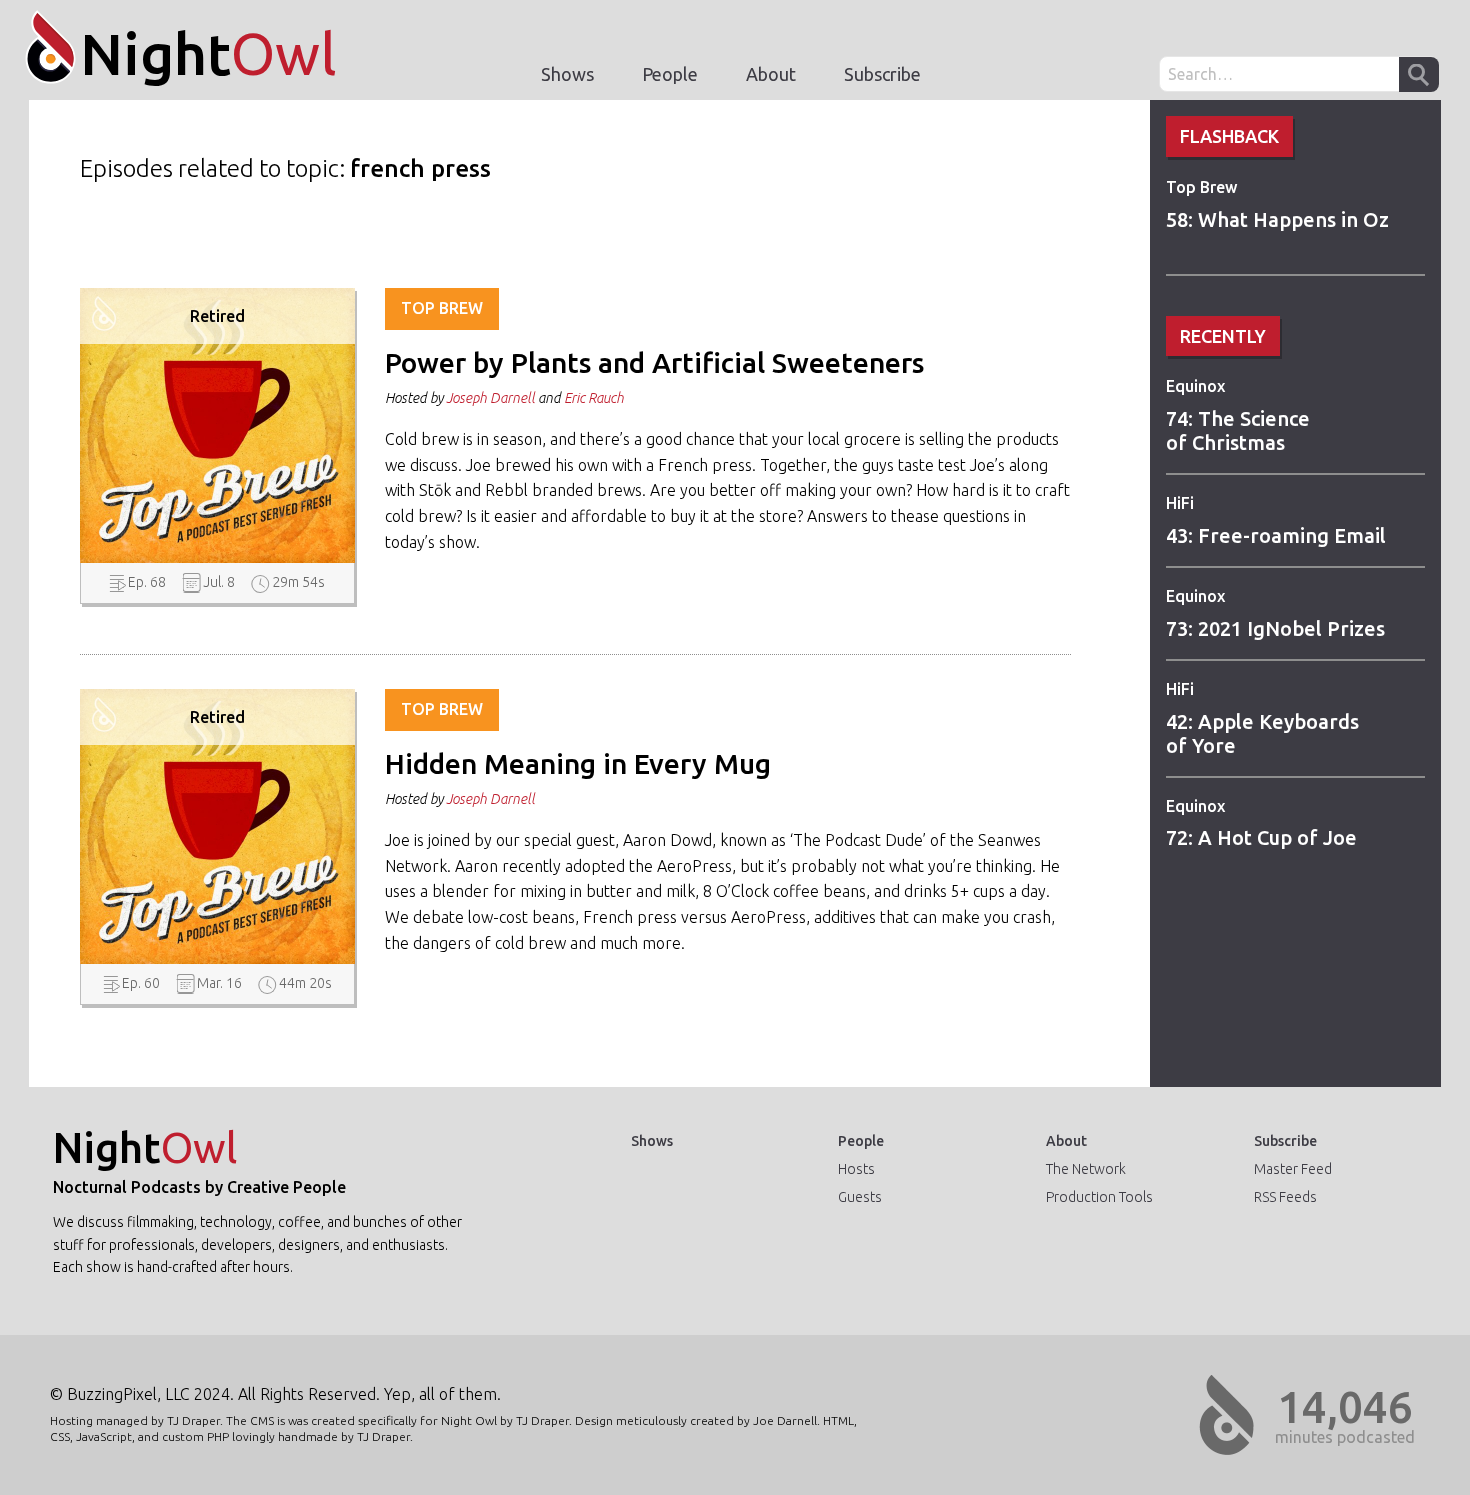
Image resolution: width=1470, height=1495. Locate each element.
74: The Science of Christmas (1238, 430)
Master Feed (1293, 1169)
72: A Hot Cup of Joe (1261, 837)
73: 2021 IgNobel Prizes (1275, 628)
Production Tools (1099, 1197)
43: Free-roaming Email (1276, 535)
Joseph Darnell (490, 398)
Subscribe (882, 74)
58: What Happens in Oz (1277, 219)
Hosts (856, 1169)
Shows (567, 74)
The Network (1086, 1169)
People (670, 74)
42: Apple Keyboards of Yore (1262, 733)
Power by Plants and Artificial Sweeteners (654, 363)
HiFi (1180, 503)
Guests (860, 1197)
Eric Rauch (594, 398)
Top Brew (1201, 187)
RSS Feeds (1285, 1197)
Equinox (1195, 386)
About (771, 74)
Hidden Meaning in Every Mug (578, 764)
